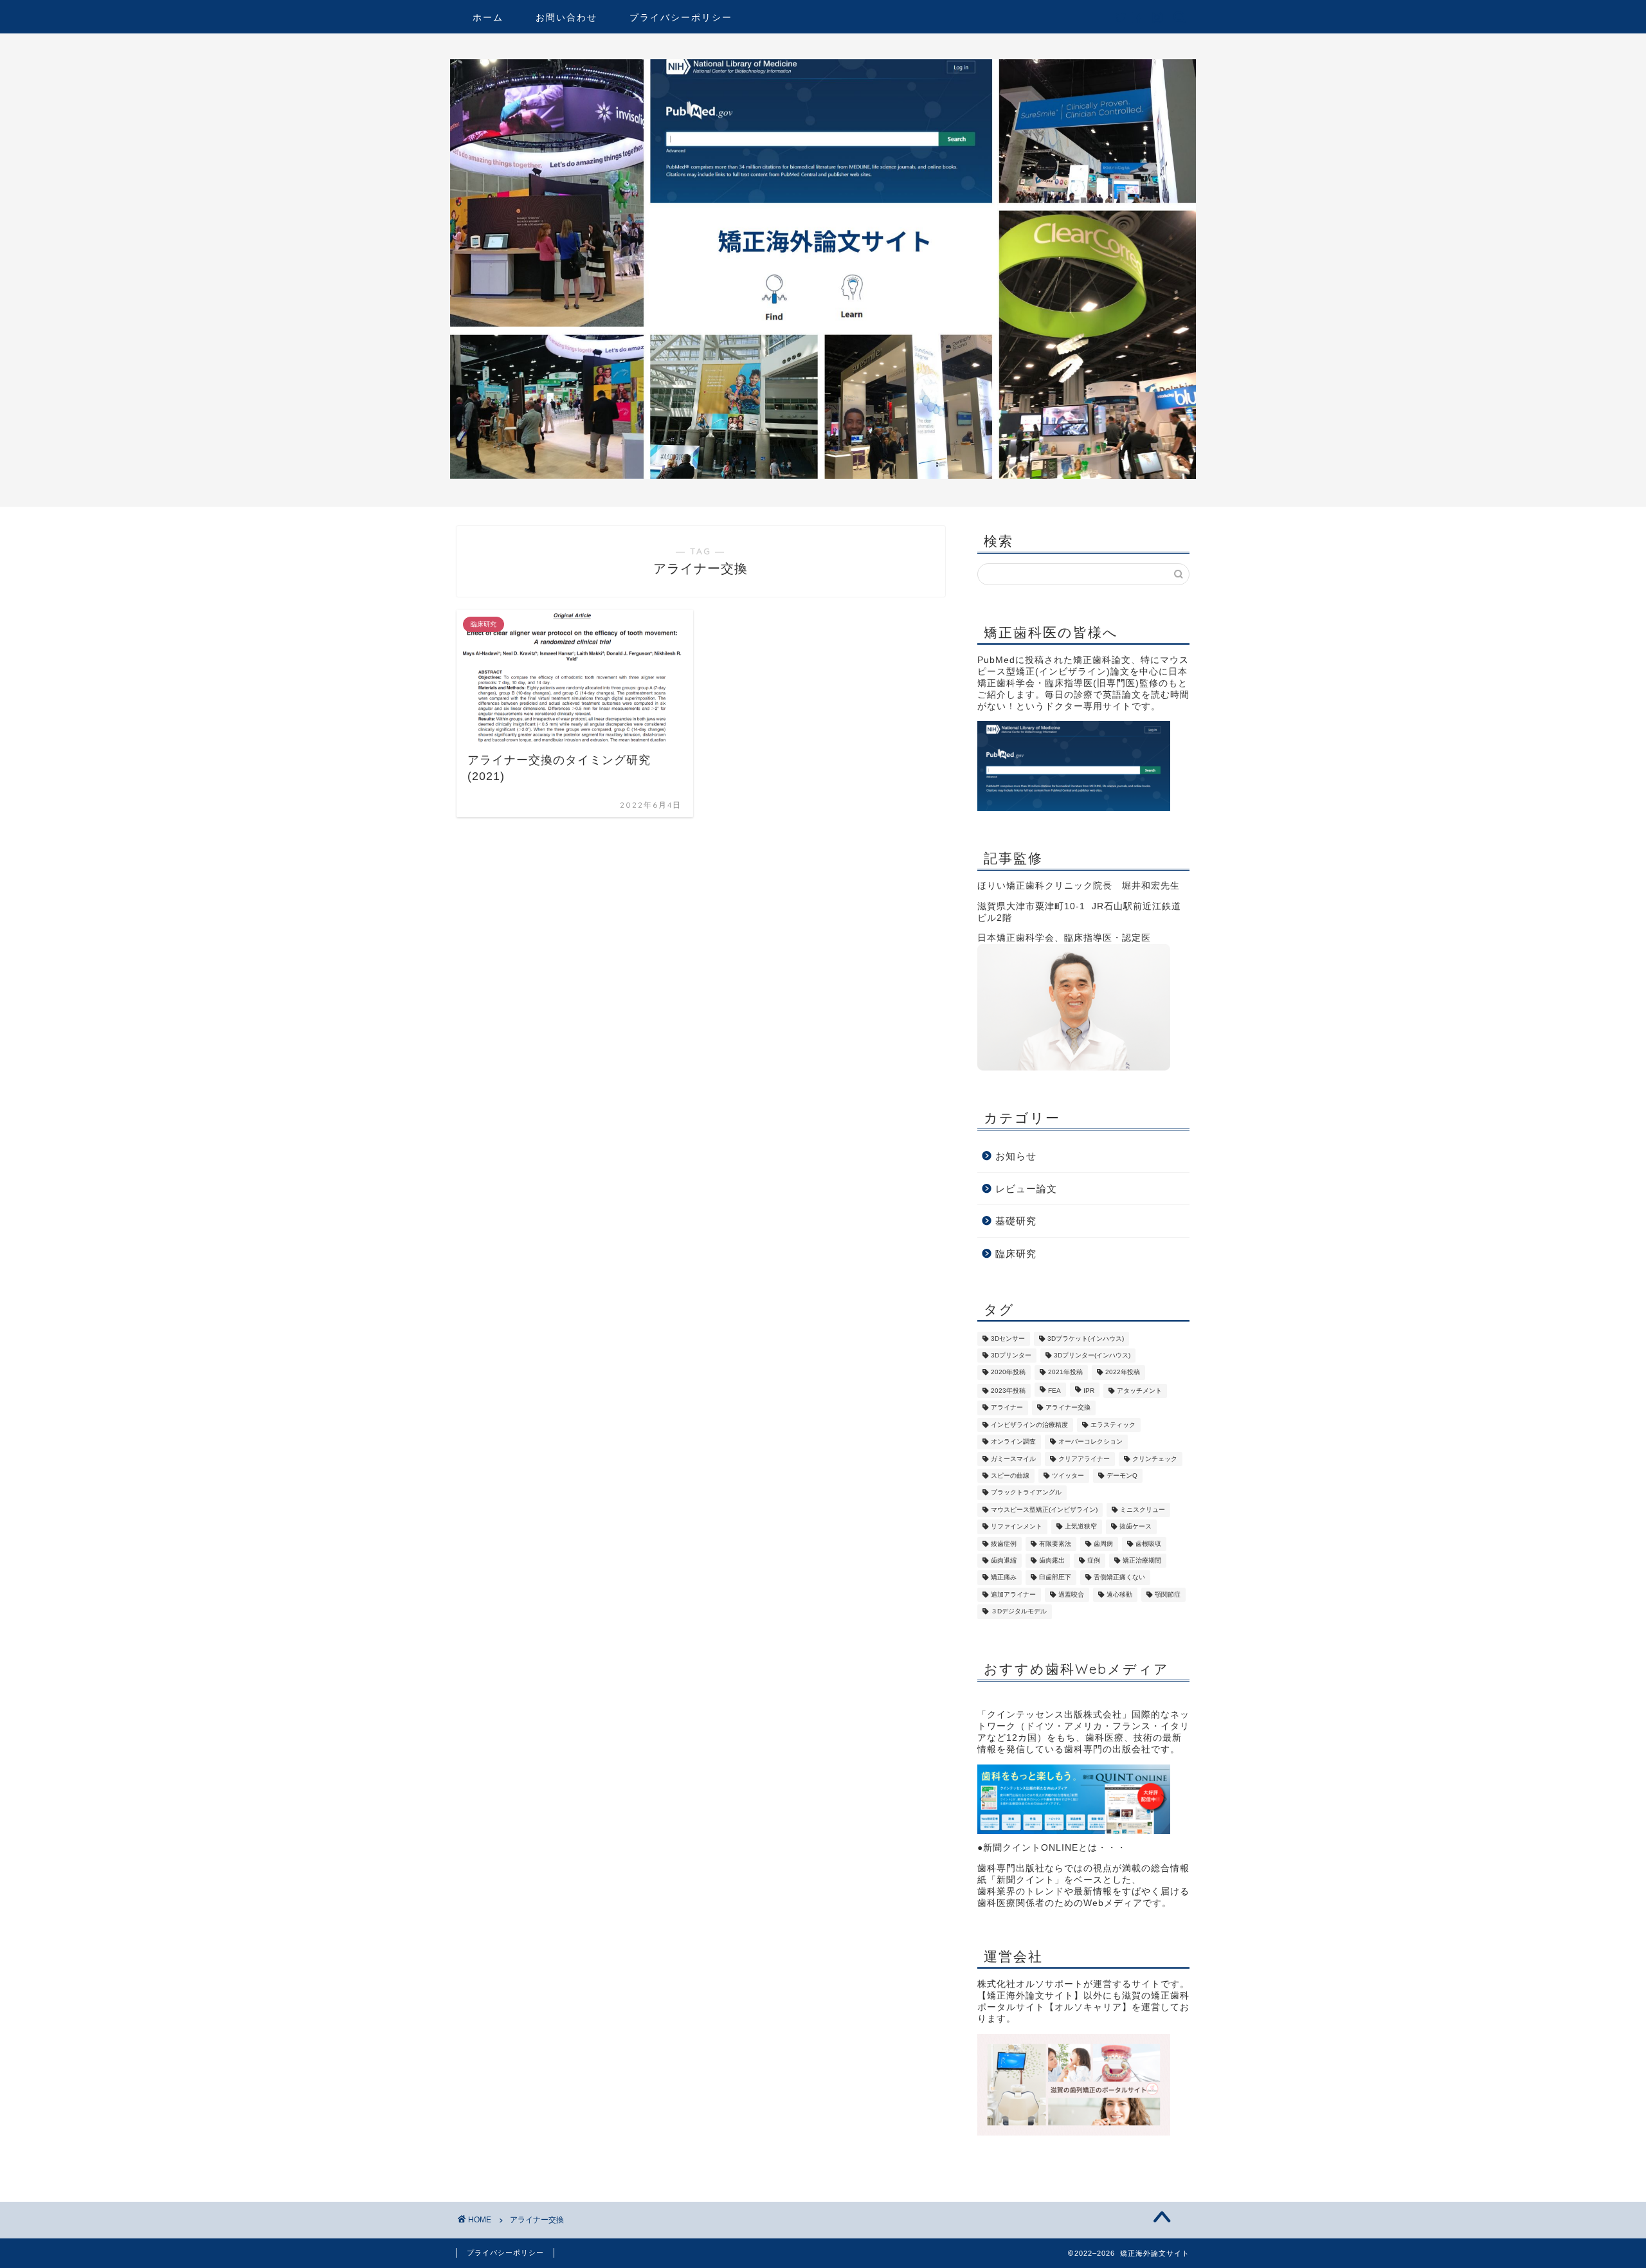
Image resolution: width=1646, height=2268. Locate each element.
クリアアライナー (1084, 1459)
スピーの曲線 (1010, 1475)
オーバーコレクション (1090, 1442)
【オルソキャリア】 (1088, 2007)
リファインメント (1017, 1527)
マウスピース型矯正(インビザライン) (1044, 1510)
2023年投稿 (1008, 1391)
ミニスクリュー (1143, 1510)
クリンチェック (1155, 1459)
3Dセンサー (1008, 1338)
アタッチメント (1139, 1391)
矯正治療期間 (1142, 1560)
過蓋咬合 (1071, 1594)
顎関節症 (1168, 1594)
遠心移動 (1119, 1594)
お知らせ (1016, 1156)
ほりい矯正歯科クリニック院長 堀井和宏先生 (1079, 886)
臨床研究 (1016, 1254)
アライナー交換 (1068, 1408)
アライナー (1007, 1408)
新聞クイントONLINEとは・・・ (1055, 1848)
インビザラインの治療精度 (1029, 1425)
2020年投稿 (1008, 1373)
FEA (1054, 1391)
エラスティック (1113, 1425)
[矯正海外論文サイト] (823, 476)
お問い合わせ (566, 17)
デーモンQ (1122, 1475)
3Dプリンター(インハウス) (1092, 1355)
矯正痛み (1004, 1578)
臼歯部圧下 (1055, 1578)
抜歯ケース (1135, 1527)
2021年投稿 (1065, 1373)
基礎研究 (1016, 1221)
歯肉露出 (1052, 1560)
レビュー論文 (1026, 1189)
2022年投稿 (1123, 1373)
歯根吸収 (1148, 1544)
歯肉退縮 (1004, 1560)
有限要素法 (1055, 1544)
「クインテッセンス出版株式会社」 (1054, 1715)
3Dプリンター (1011, 1355)
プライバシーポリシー (681, 17)
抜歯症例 (1004, 1544)
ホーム (488, 17)
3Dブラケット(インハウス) (1086, 1338)
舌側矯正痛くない (1119, 1578)
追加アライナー (1013, 1594)
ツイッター (1068, 1475)
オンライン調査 (1013, 1442)
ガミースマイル (1013, 1459)
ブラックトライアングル (1026, 1493)
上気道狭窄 (1081, 1527)
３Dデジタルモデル (1019, 1612)
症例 (1094, 1560)
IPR (1089, 1391)
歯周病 (1103, 1544)
